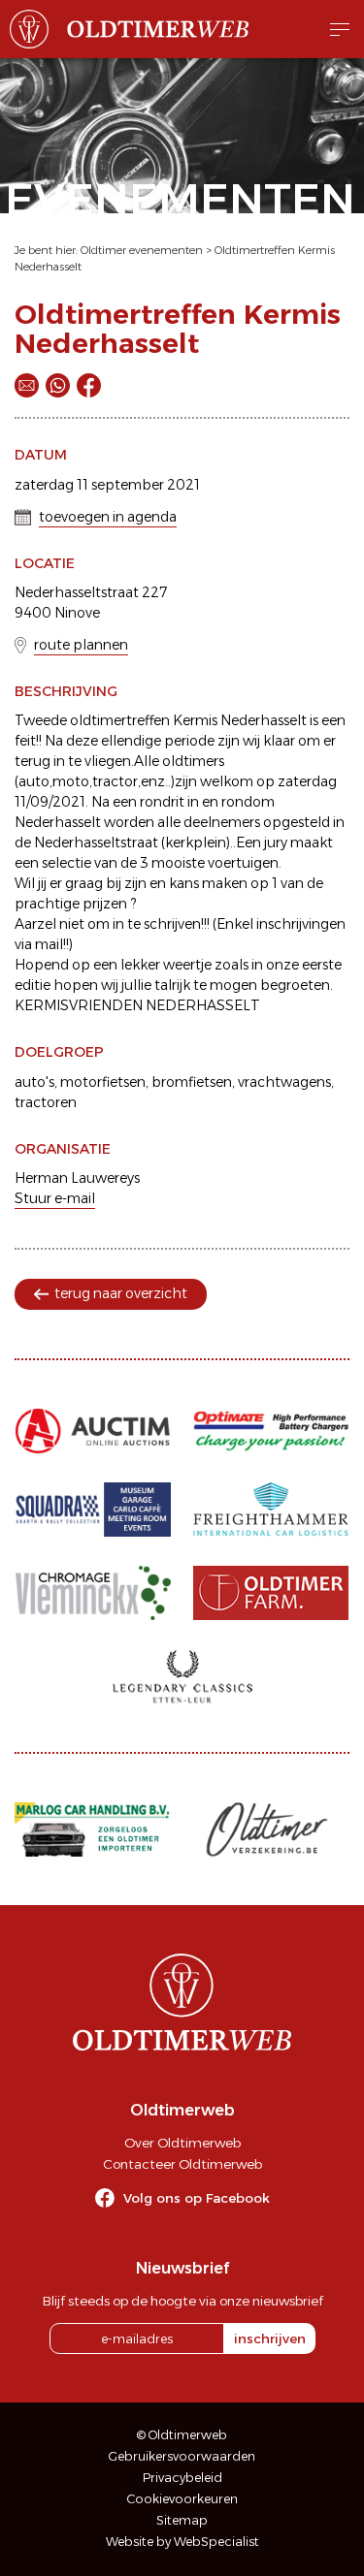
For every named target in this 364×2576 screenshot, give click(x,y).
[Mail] (27, 385)
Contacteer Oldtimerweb (182, 2164)
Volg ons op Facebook (197, 2198)
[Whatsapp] (58, 385)
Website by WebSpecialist (182, 2542)
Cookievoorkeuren (182, 2499)
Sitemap (182, 2520)
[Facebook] (89, 385)
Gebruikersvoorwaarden (182, 2456)
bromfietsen (192, 1082)
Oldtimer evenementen (142, 250)
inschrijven (270, 2338)
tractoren (46, 1102)
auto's (34, 1082)
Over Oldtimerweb (182, 2143)
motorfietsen (103, 1082)
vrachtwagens (284, 1082)
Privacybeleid (182, 2478)
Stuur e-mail (55, 1198)
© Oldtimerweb (182, 2435)
